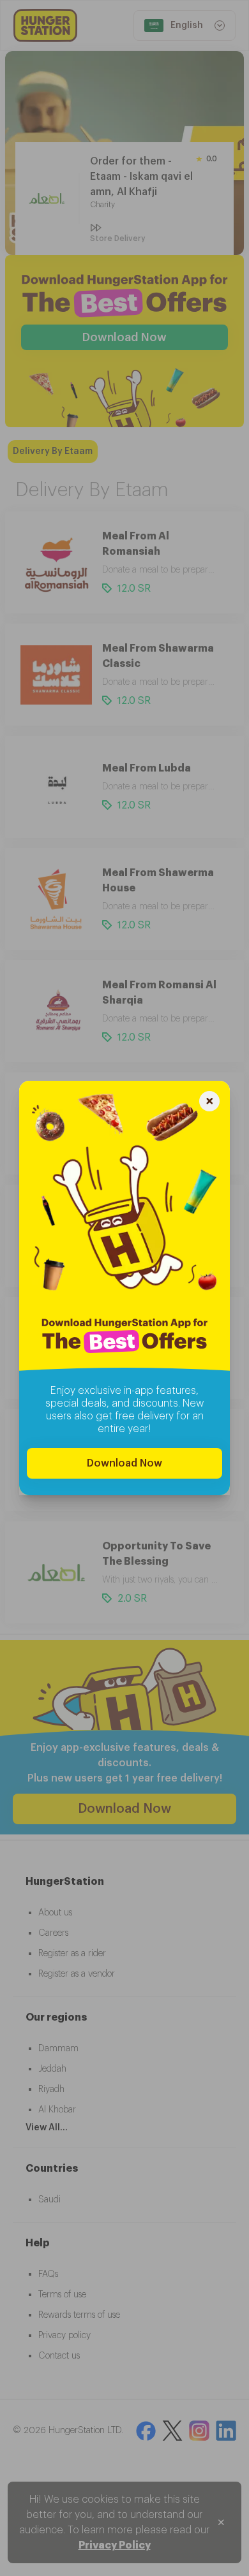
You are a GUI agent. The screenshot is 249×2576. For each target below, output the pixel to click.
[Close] (209, 1103)
